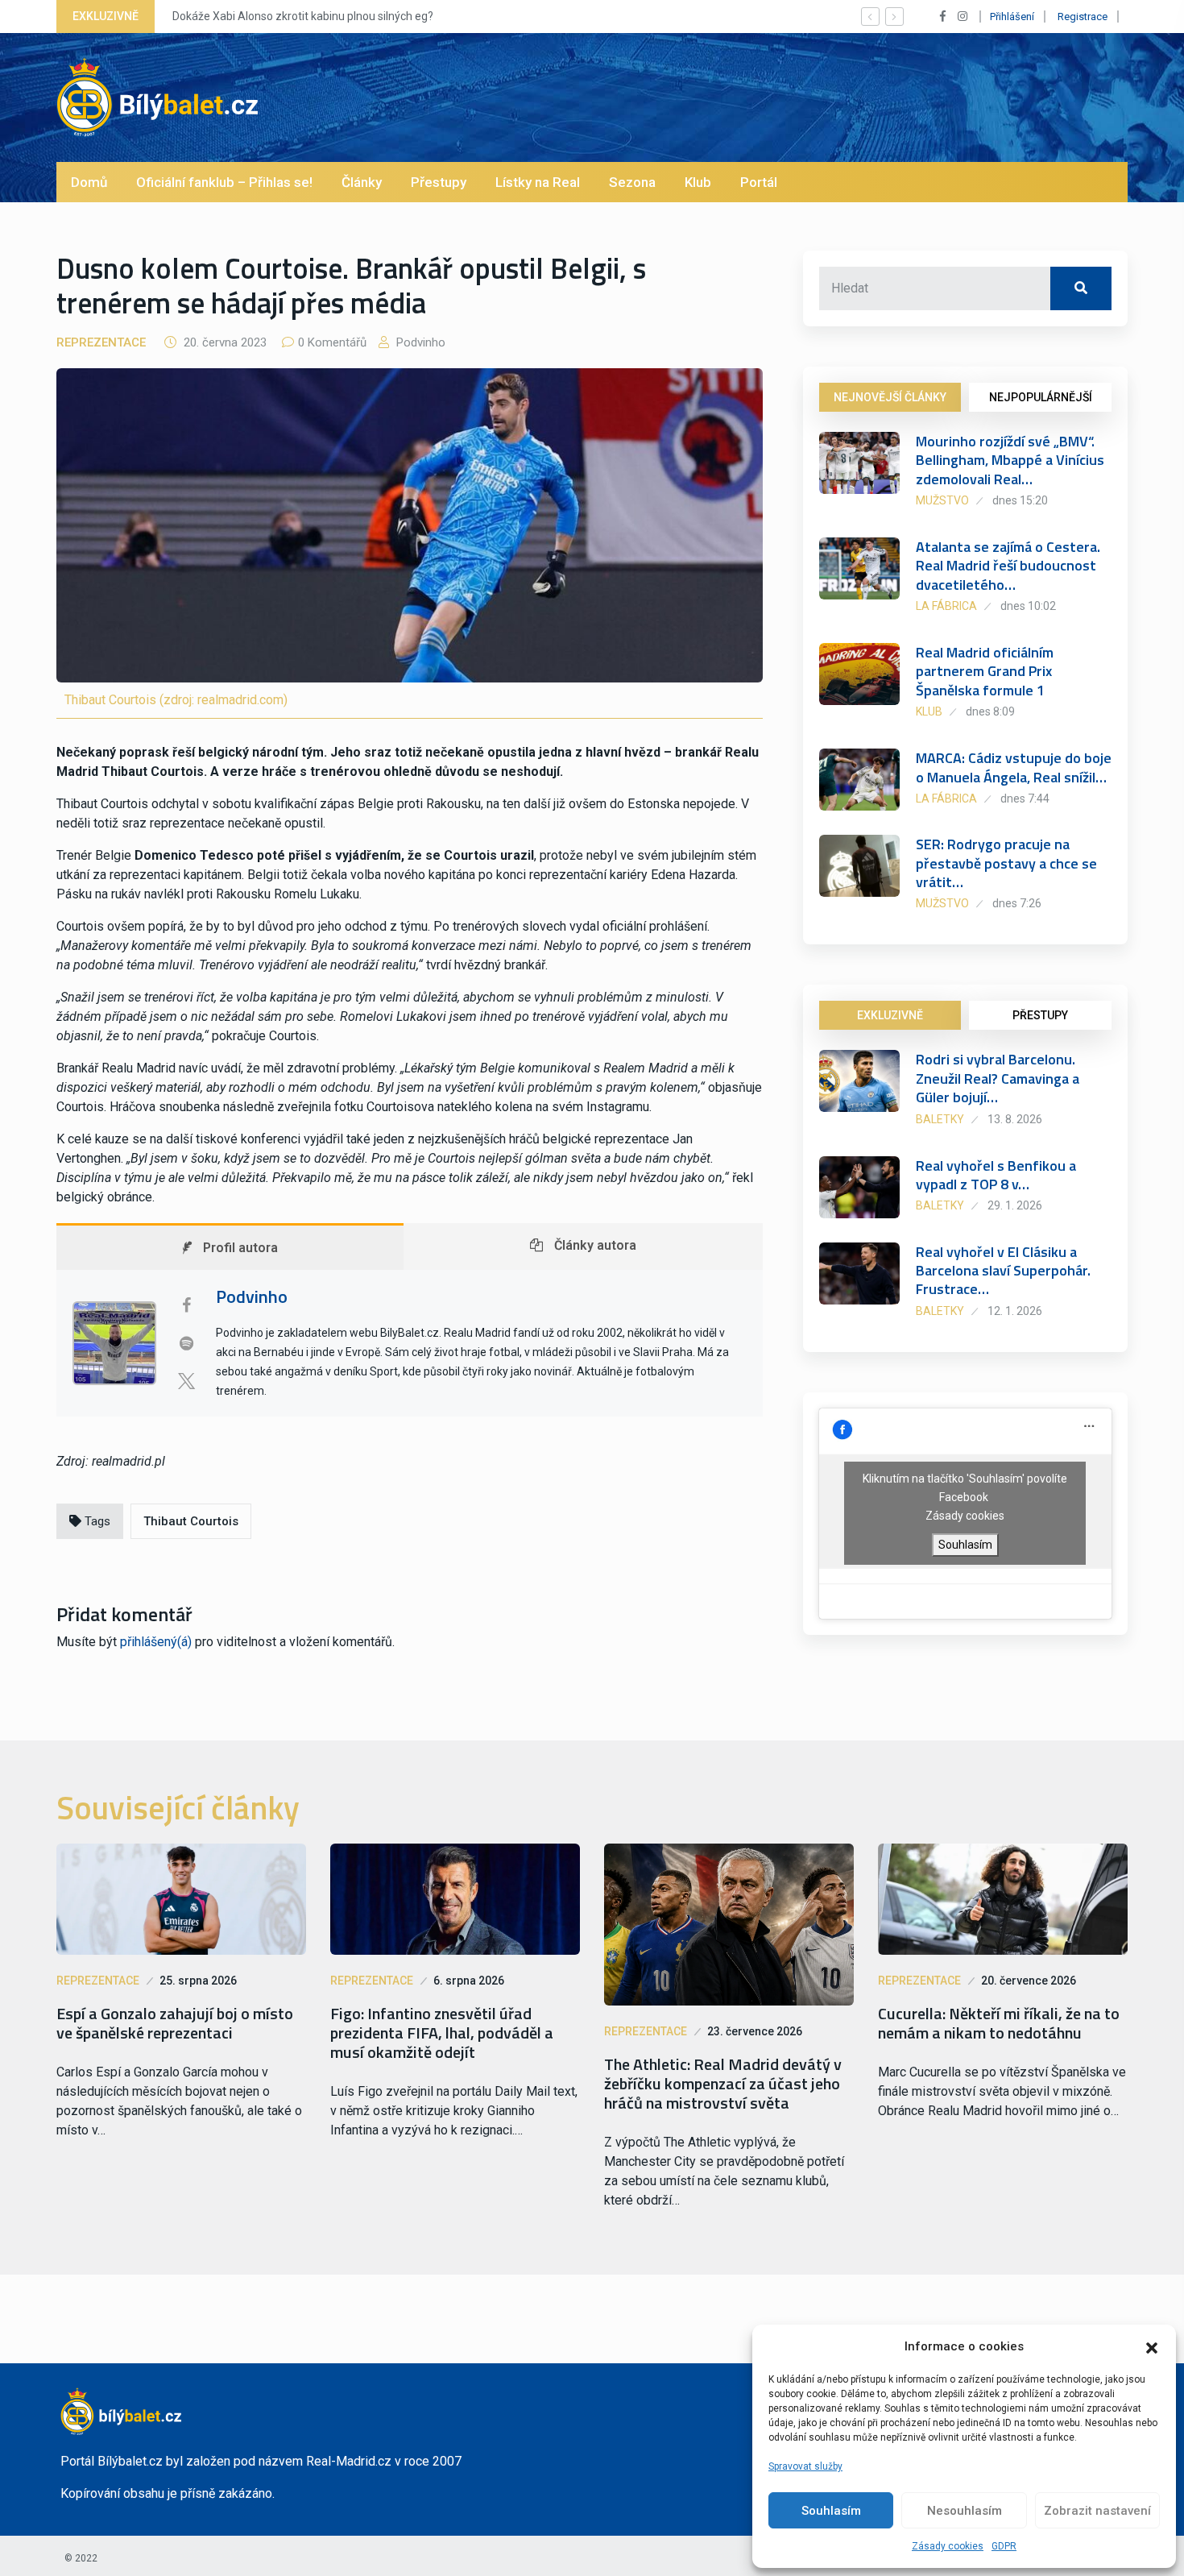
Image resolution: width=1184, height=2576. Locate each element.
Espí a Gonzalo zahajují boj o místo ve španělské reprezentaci (175, 2023)
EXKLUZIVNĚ (890, 1015)
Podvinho (419, 342)
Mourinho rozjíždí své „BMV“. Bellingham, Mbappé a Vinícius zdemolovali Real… (1010, 460)
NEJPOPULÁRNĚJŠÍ (1041, 397)
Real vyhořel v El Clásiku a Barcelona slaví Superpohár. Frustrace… (1003, 1271)
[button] (1152, 2346)
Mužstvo (942, 500)
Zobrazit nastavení (1097, 2511)
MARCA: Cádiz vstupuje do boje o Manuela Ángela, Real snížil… (1014, 767)
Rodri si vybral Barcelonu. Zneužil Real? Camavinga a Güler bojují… (998, 1078)
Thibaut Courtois (191, 1521)
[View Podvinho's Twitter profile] (186, 1381)
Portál (759, 182)
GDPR (1004, 2546)
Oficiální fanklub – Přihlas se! (224, 182)
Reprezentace (101, 342)
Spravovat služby (805, 2466)
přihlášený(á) (156, 1642)
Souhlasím (831, 2511)
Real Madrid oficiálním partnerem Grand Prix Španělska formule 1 (985, 671)
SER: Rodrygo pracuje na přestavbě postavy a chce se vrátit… (1006, 863)
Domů (89, 182)
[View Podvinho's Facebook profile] (186, 1305)
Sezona (632, 182)
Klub (698, 182)
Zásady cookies (948, 2546)
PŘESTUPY (1040, 1015)
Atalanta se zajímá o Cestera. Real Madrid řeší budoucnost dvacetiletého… (1008, 566)
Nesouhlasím (965, 2511)
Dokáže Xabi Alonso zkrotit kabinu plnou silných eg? (303, 16)
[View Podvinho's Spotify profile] (186, 1343)
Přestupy (439, 182)
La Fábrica (946, 606)
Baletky (940, 1119)
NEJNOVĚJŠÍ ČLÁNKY (890, 397)
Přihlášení (1012, 17)
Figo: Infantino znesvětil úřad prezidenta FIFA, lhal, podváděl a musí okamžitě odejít (442, 2033)
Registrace (1083, 17)
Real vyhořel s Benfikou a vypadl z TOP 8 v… (996, 1175)
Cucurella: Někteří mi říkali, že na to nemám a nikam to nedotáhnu (999, 2023)
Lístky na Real (538, 182)
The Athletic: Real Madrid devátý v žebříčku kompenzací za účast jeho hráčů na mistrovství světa (723, 2084)
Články (362, 182)
